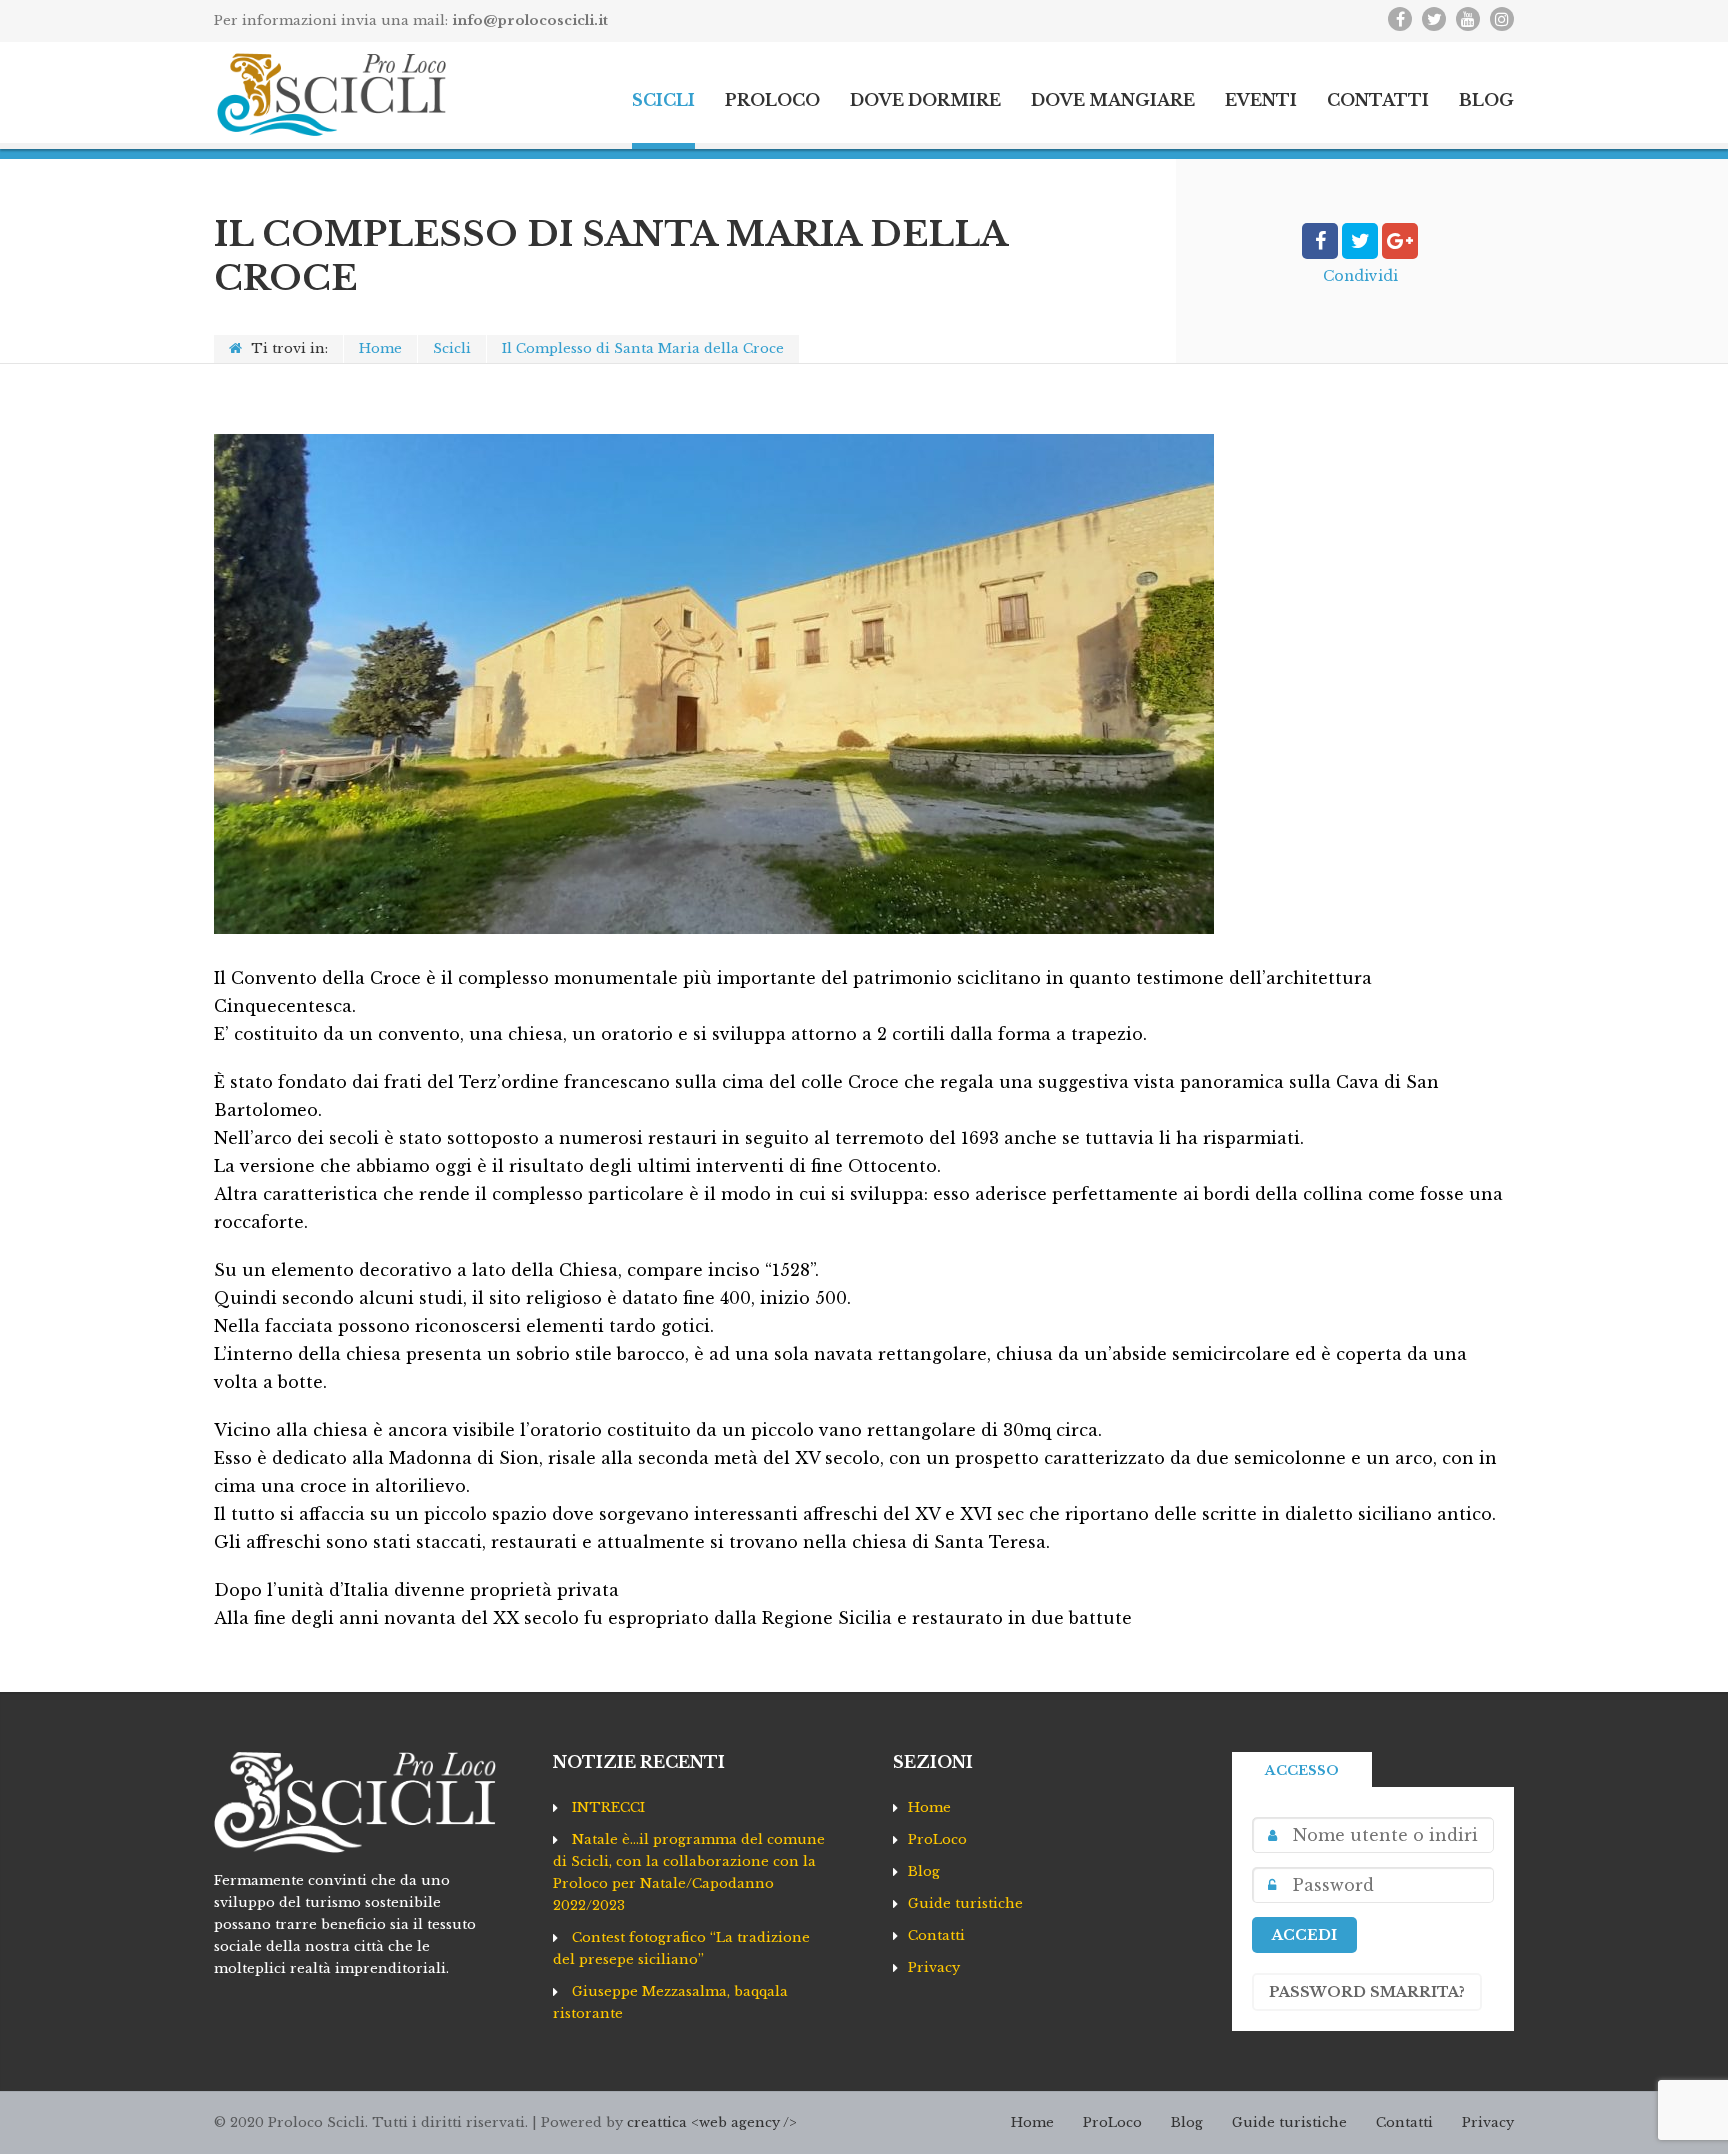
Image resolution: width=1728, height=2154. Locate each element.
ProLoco (772, 100)
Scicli (663, 100)
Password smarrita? (1367, 1992)
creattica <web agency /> (712, 2122)
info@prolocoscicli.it (530, 20)
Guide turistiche (965, 1903)
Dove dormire (925, 100)
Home (380, 348)
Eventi (1261, 100)
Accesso (1302, 1770)
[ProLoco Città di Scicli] (331, 94)
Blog (1486, 100)
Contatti (1378, 100)
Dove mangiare (1113, 100)
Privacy (934, 1967)
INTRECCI (608, 1807)
